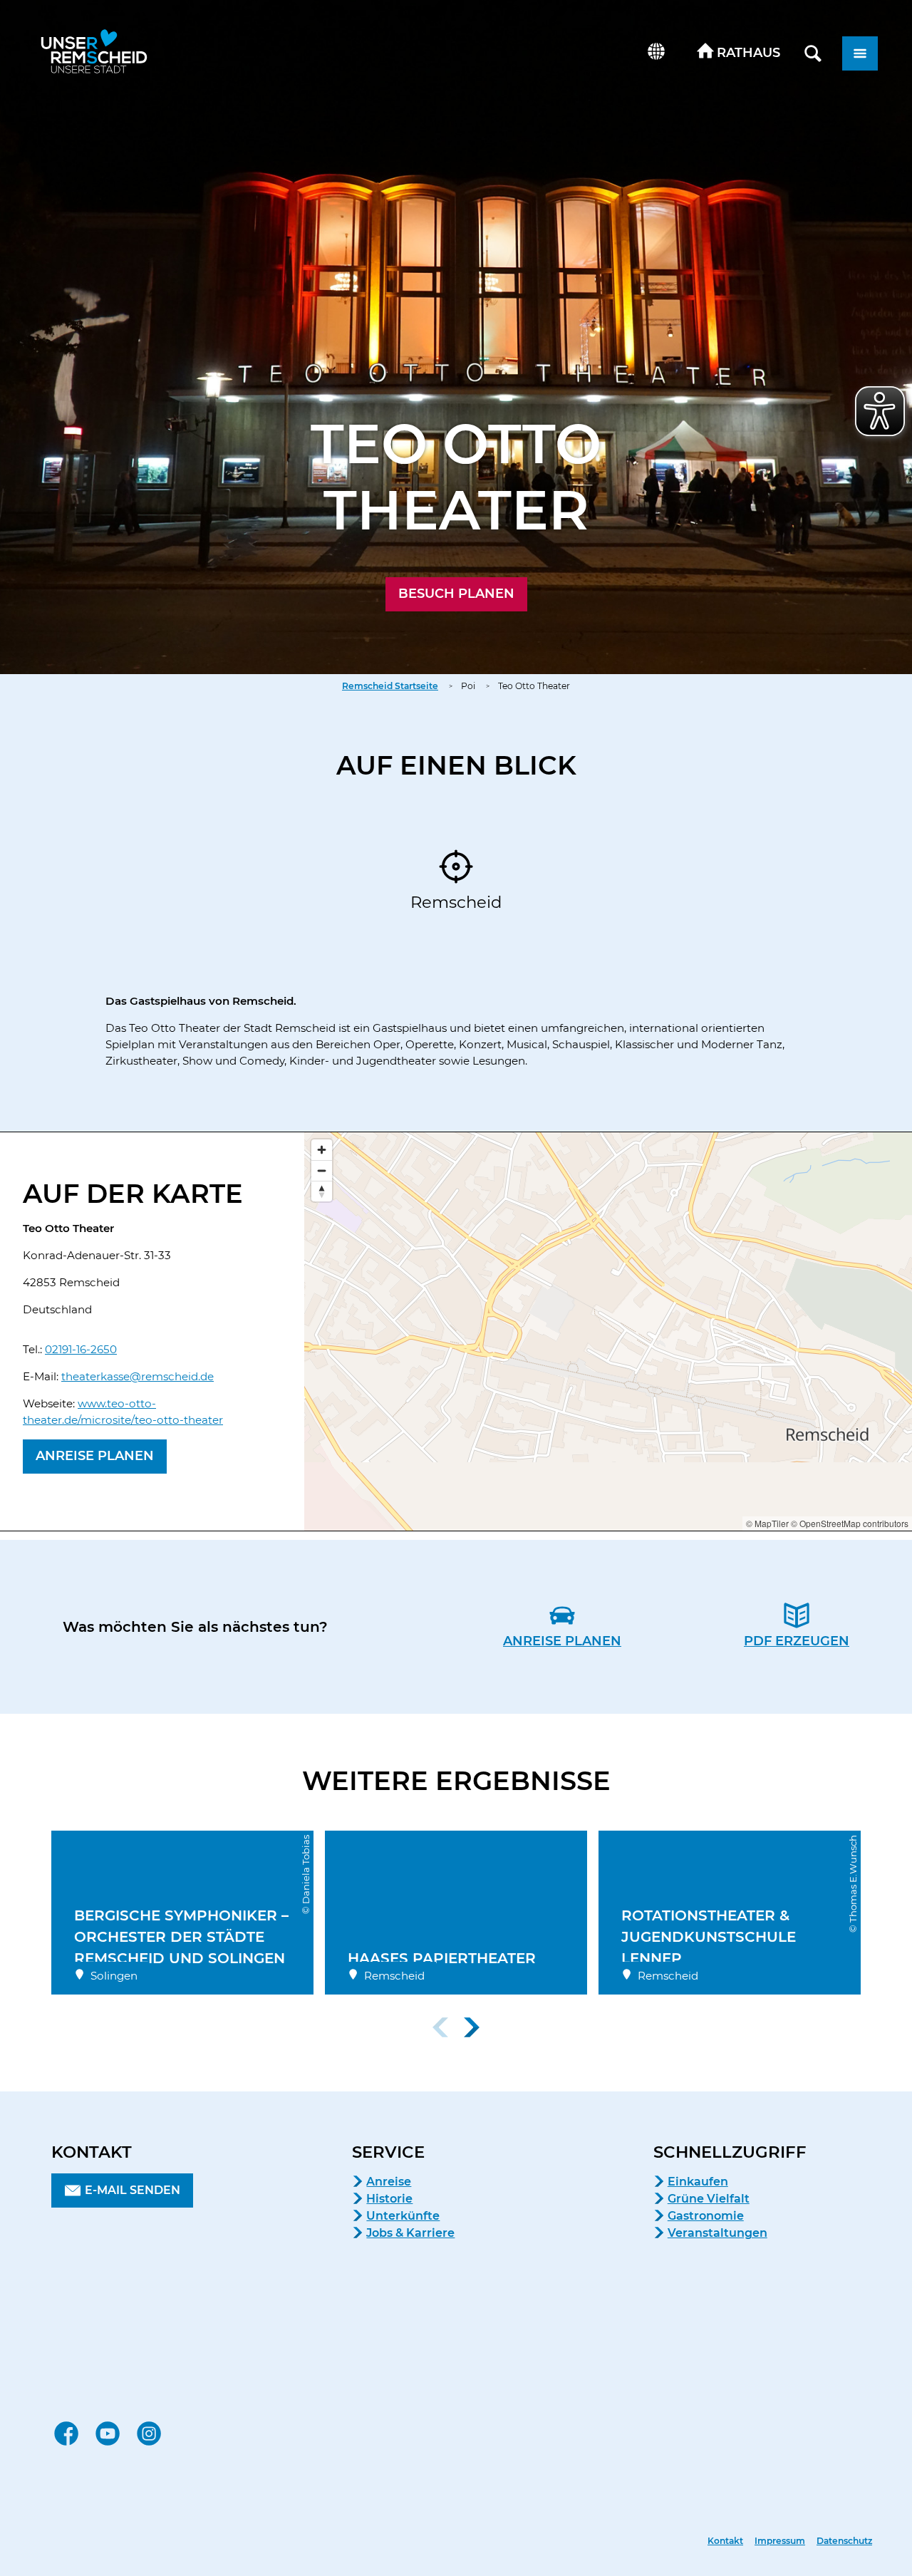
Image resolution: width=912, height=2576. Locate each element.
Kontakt (725, 2541)
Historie (389, 2199)
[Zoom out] (322, 1170)
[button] (739, 53)
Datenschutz (844, 2541)
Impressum (780, 2541)
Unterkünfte (403, 2216)
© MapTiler (767, 1523)
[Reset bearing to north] (322, 1191)
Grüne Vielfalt (709, 2199)
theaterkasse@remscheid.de (138, 1376)
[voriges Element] (440, 2027)
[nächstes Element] (472, 2027)
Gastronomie (706, 2216)
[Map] (608, 1331)
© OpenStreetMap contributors (850, 1523)
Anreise (389, 2182)
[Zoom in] (322, 1150)
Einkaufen (698, 2182)
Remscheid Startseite (390, 686)
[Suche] (813, 53)
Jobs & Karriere (410, 2233)
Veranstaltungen (717, 2233)
